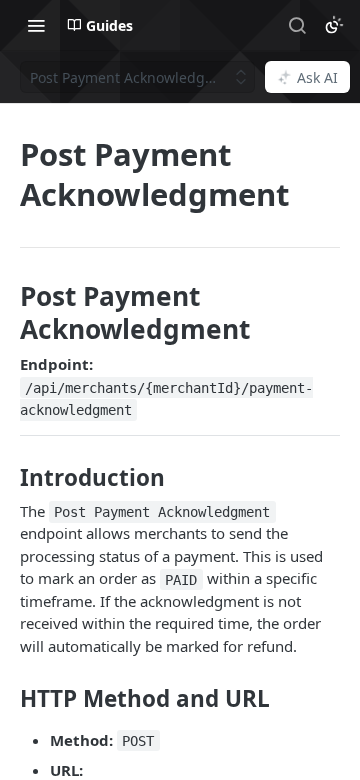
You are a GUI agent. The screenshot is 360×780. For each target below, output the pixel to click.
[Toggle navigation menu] (36, 25)
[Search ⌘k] (297, 25)
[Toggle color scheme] (334, 25)
